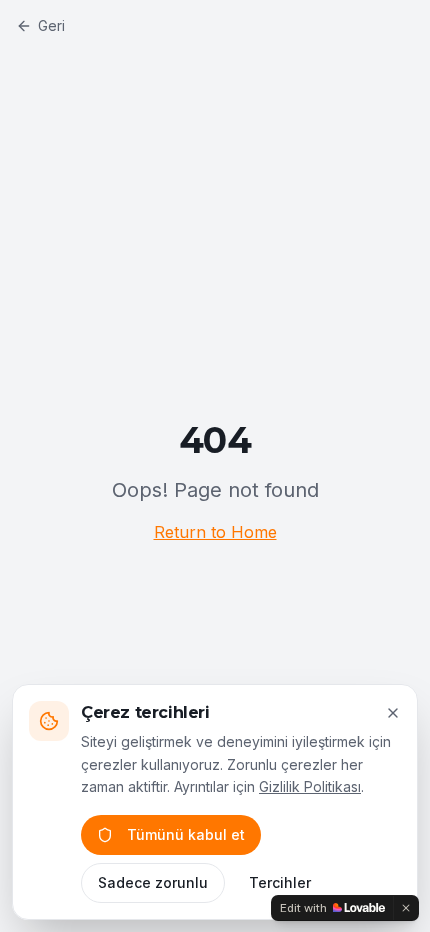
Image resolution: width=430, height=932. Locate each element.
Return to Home (215, 532)
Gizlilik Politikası (310, 786)
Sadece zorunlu (153, 882)
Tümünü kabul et (186, 834)
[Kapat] (393, 713)
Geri (51, 25)
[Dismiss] (406, 908)
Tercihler (280, 882)
